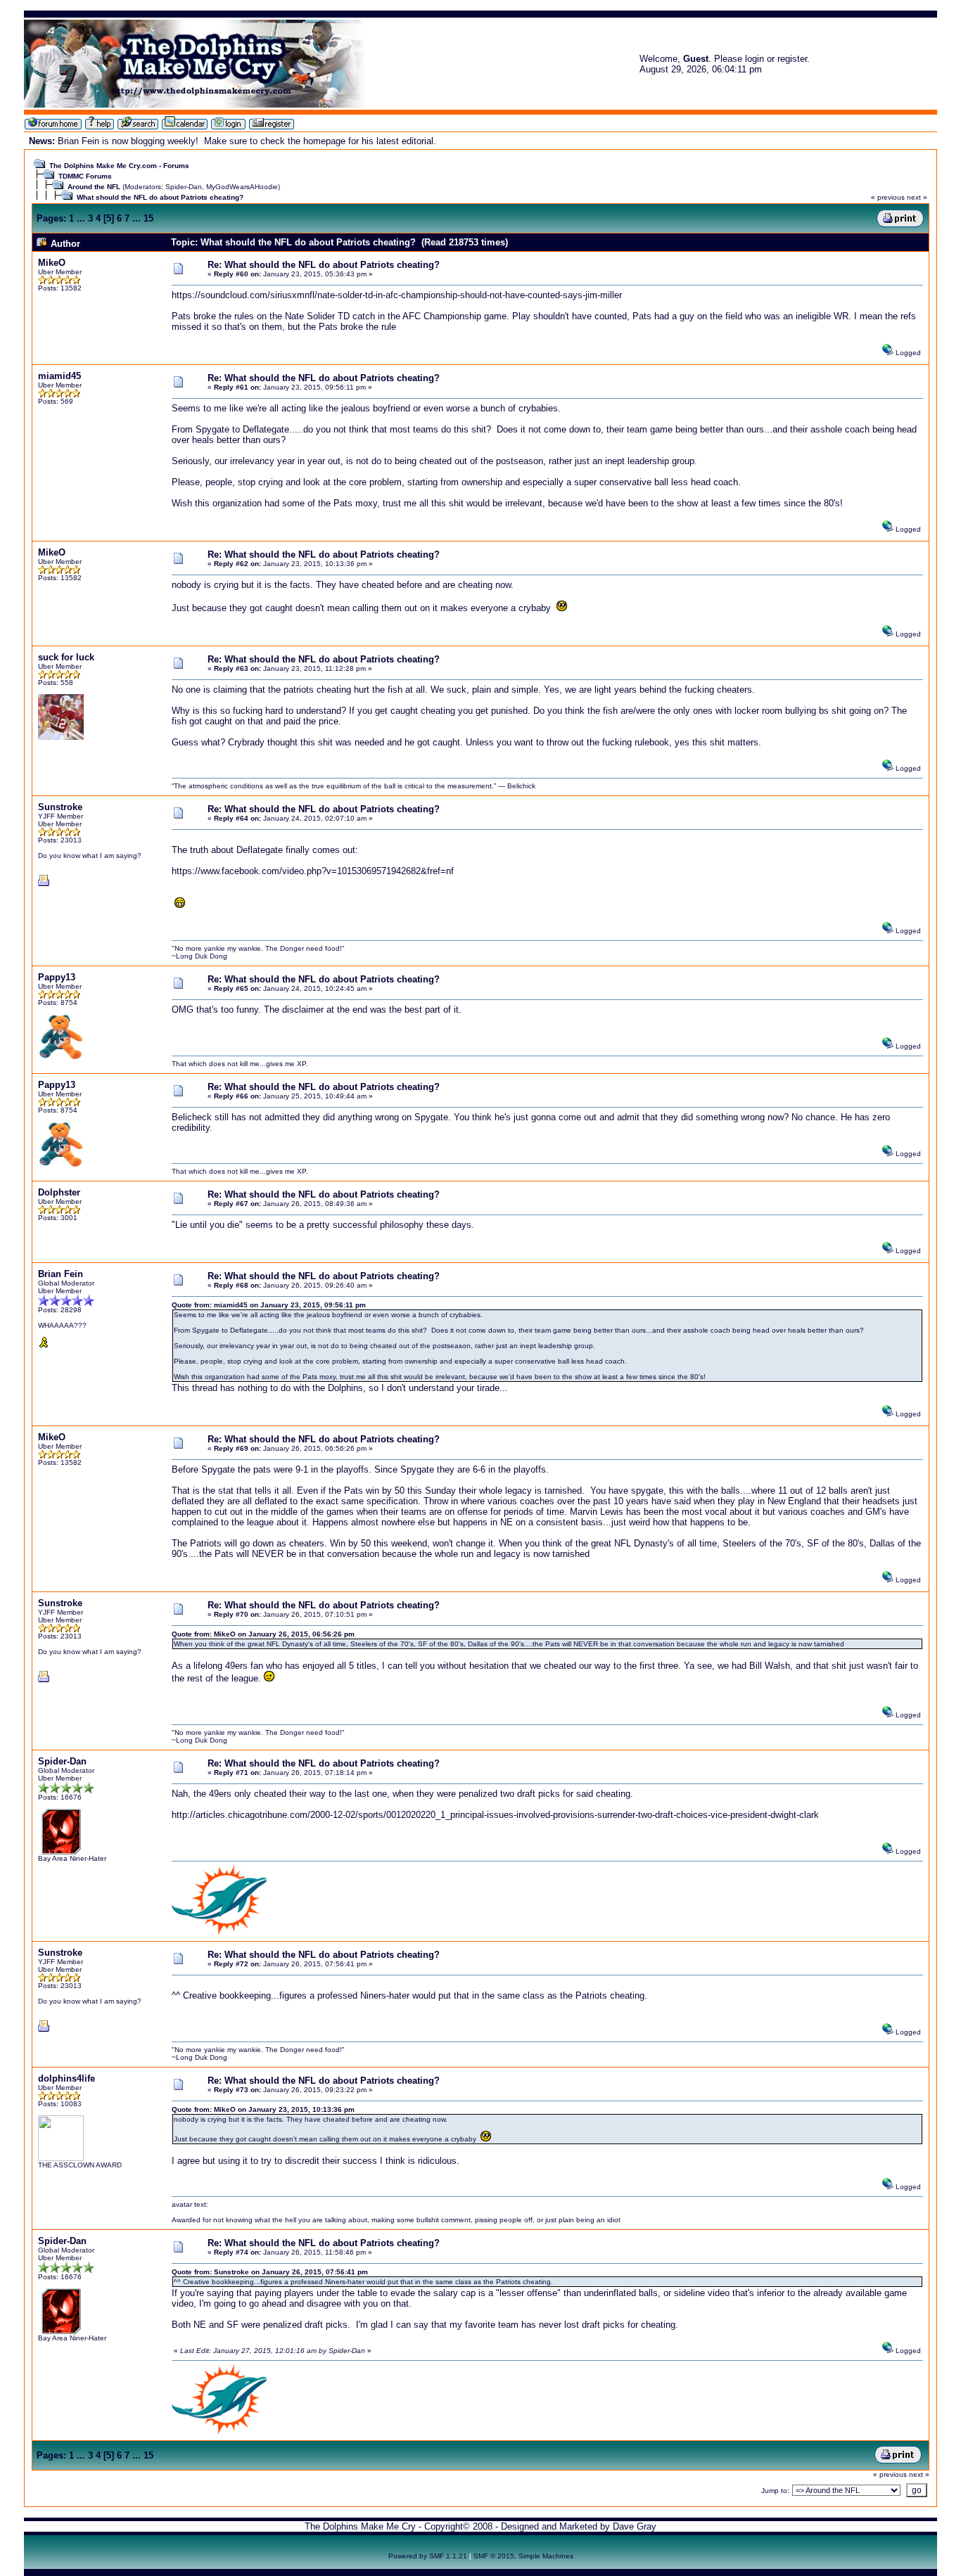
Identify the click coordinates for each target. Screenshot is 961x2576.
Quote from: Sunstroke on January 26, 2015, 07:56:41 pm (270, 2272)
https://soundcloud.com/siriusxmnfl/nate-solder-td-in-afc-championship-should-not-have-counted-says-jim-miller (397, 295)
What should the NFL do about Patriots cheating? (160, 197)
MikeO (52, 263)
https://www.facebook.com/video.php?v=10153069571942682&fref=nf (313, 871)
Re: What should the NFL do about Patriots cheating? (324, 265)
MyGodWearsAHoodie (242, 187)
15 (148, 218)
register (792, 59)
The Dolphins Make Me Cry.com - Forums (119, 166)
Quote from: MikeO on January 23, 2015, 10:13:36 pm (263, 2109)
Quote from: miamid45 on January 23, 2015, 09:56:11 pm (269, 1305)
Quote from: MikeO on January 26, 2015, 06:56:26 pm (263, 1634)
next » (917, 197)
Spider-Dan (184, 187)
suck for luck (66, 657)
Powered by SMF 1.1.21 (428, 2556)
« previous (888, 197)
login (755, 59)
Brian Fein (61, 1274)
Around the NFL (94, 187)
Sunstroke (60, 807)
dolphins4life (66, 2078)
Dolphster (59, 1192)
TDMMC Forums (85, 176)
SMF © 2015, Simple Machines (523, 2556)
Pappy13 (57, 977)
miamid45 (59, 376)
